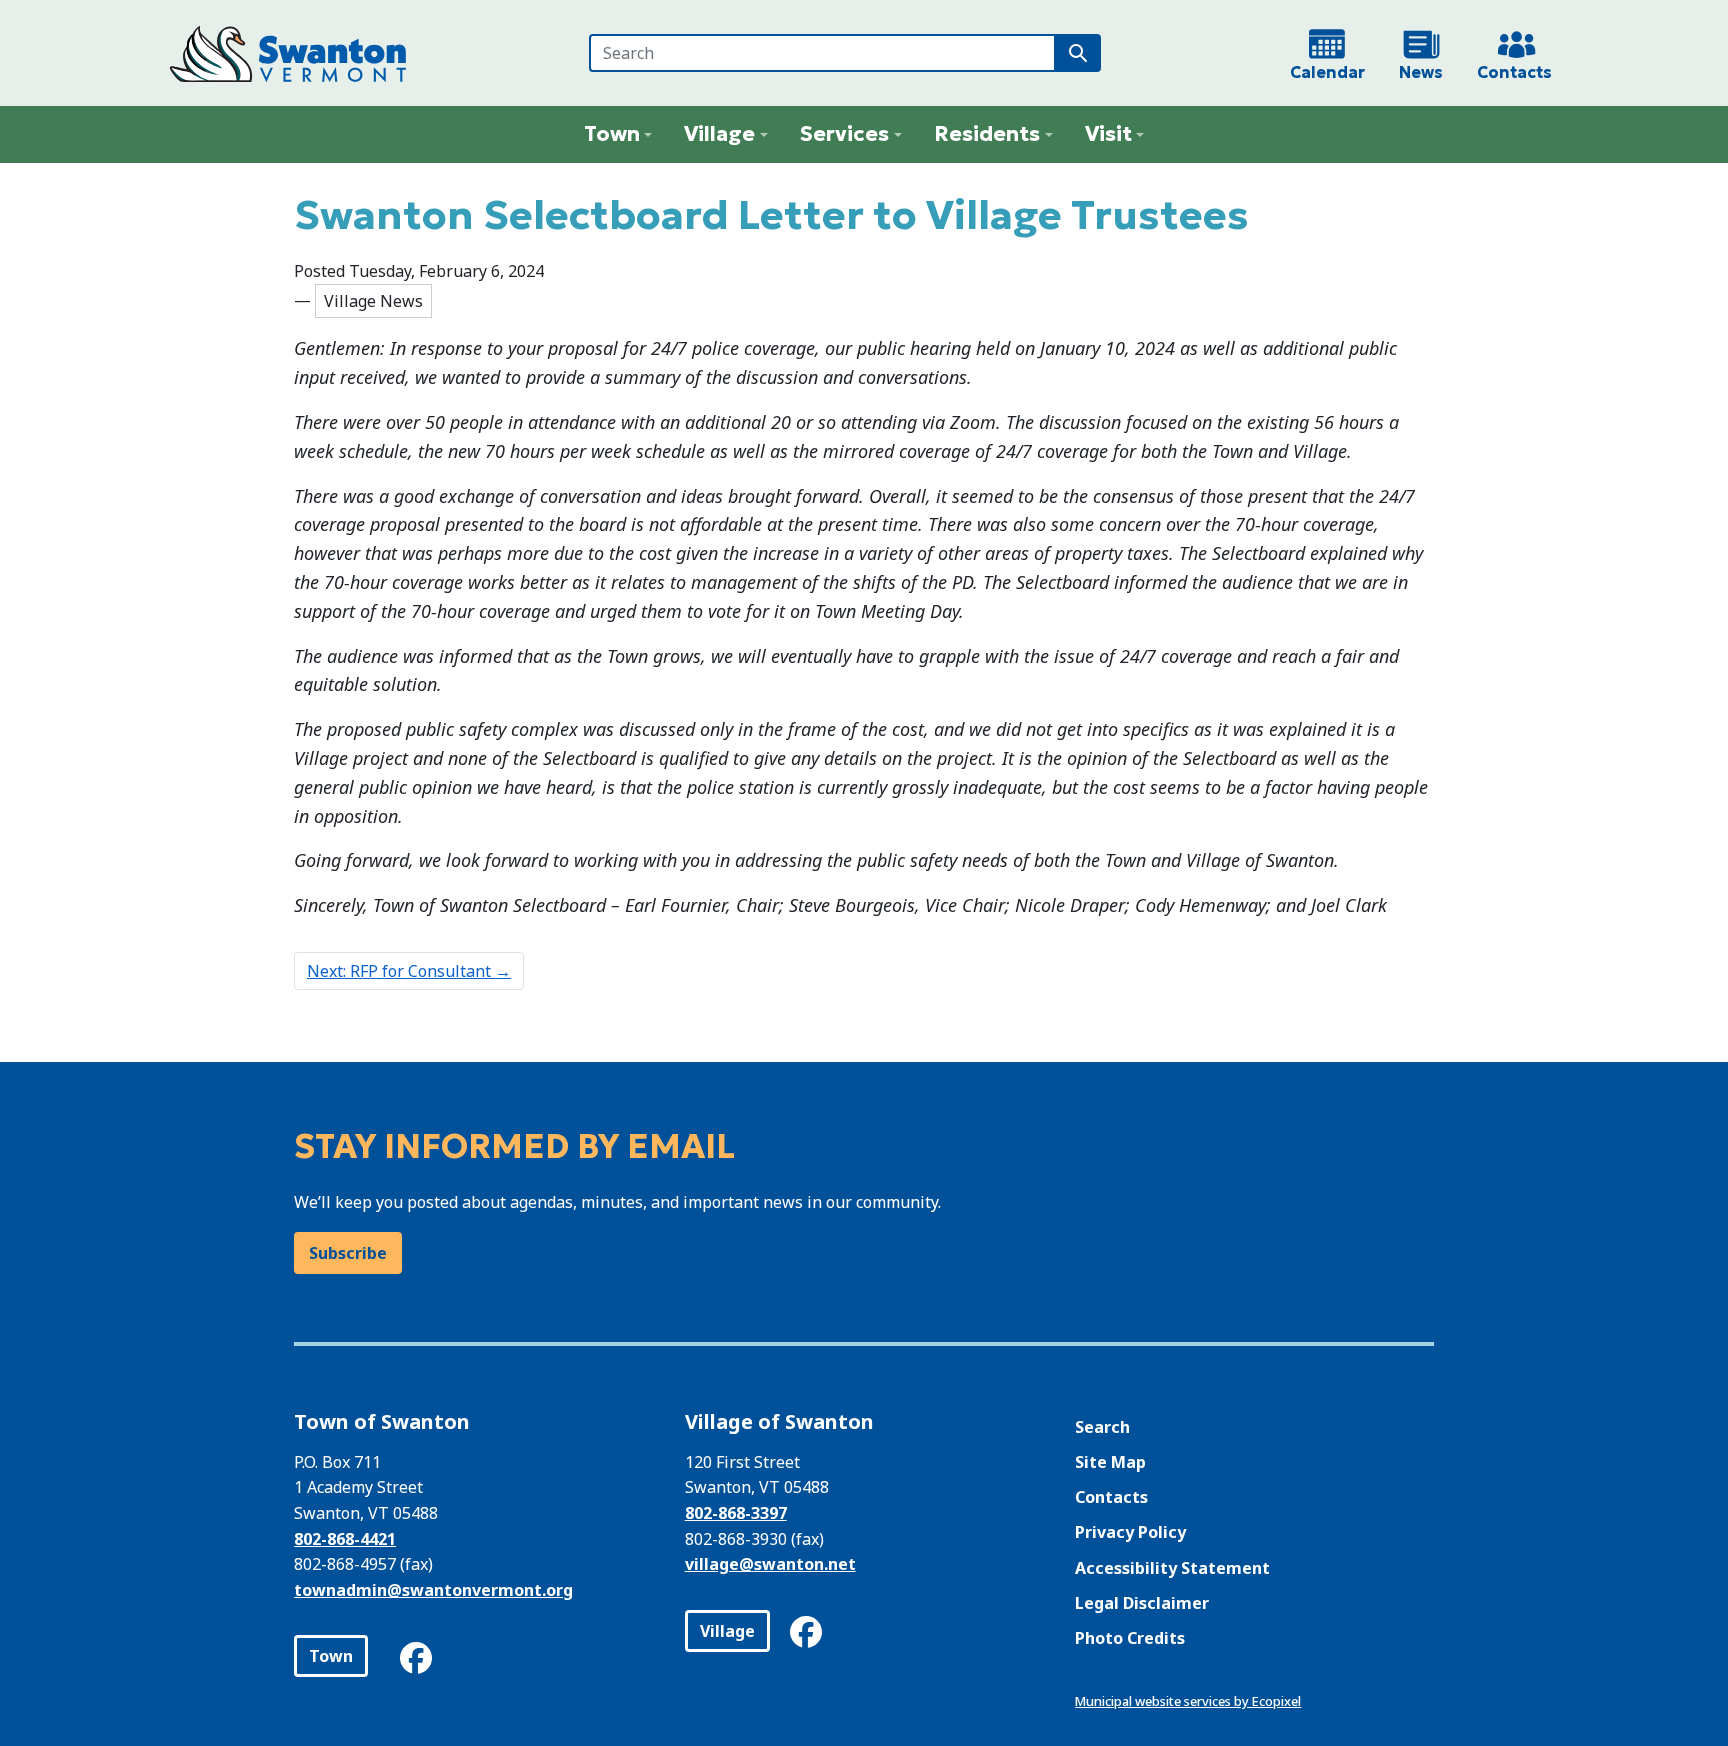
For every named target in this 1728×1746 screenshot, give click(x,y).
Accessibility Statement (1172, 1568)
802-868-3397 (736, 1513)
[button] (618, 134)
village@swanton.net (770, 1564)
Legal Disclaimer (1142, 1603)
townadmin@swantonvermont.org (433, 1590)
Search (1102, 1427)
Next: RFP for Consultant (409, 971)
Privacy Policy (1130, 1532)
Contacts (1111, 1497)
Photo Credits (1130, 1638)
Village (727, 1631)
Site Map (1110, 1462)
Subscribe (348, 1253)
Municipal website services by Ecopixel (1188, 1701)
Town (331, 1656)
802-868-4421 (345, 1539)
